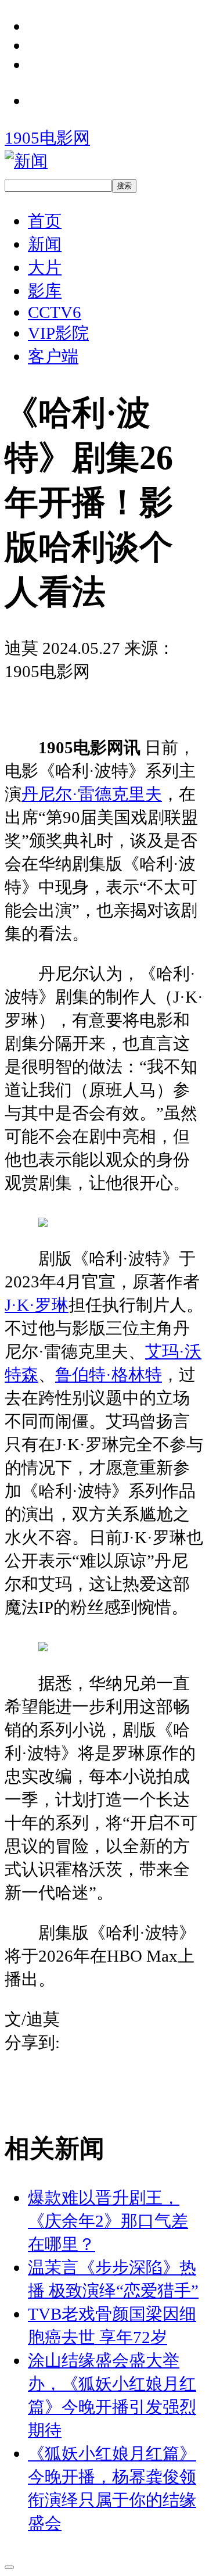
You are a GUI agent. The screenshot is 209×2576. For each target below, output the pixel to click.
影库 (45, 291)
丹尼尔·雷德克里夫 (92, 794)
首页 (45, 221)
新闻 (45, 244)
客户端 (53, 356)
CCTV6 (55, 312)
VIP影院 (58, 333)
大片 (45, 267)
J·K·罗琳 (37, 1305)
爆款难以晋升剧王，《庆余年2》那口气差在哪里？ (108, 2221)
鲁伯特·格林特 (109, 1375)
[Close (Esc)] (9, 2567)
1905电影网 (47, 138)
